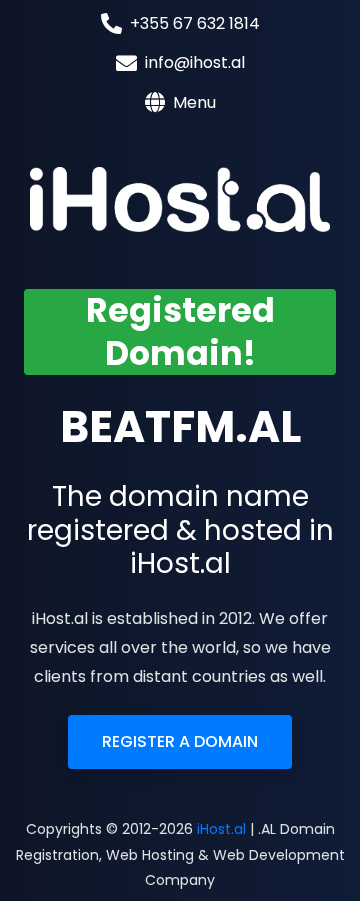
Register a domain (180, 741)
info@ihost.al (195, 62)
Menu (194, 102)
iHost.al (221, 829)
